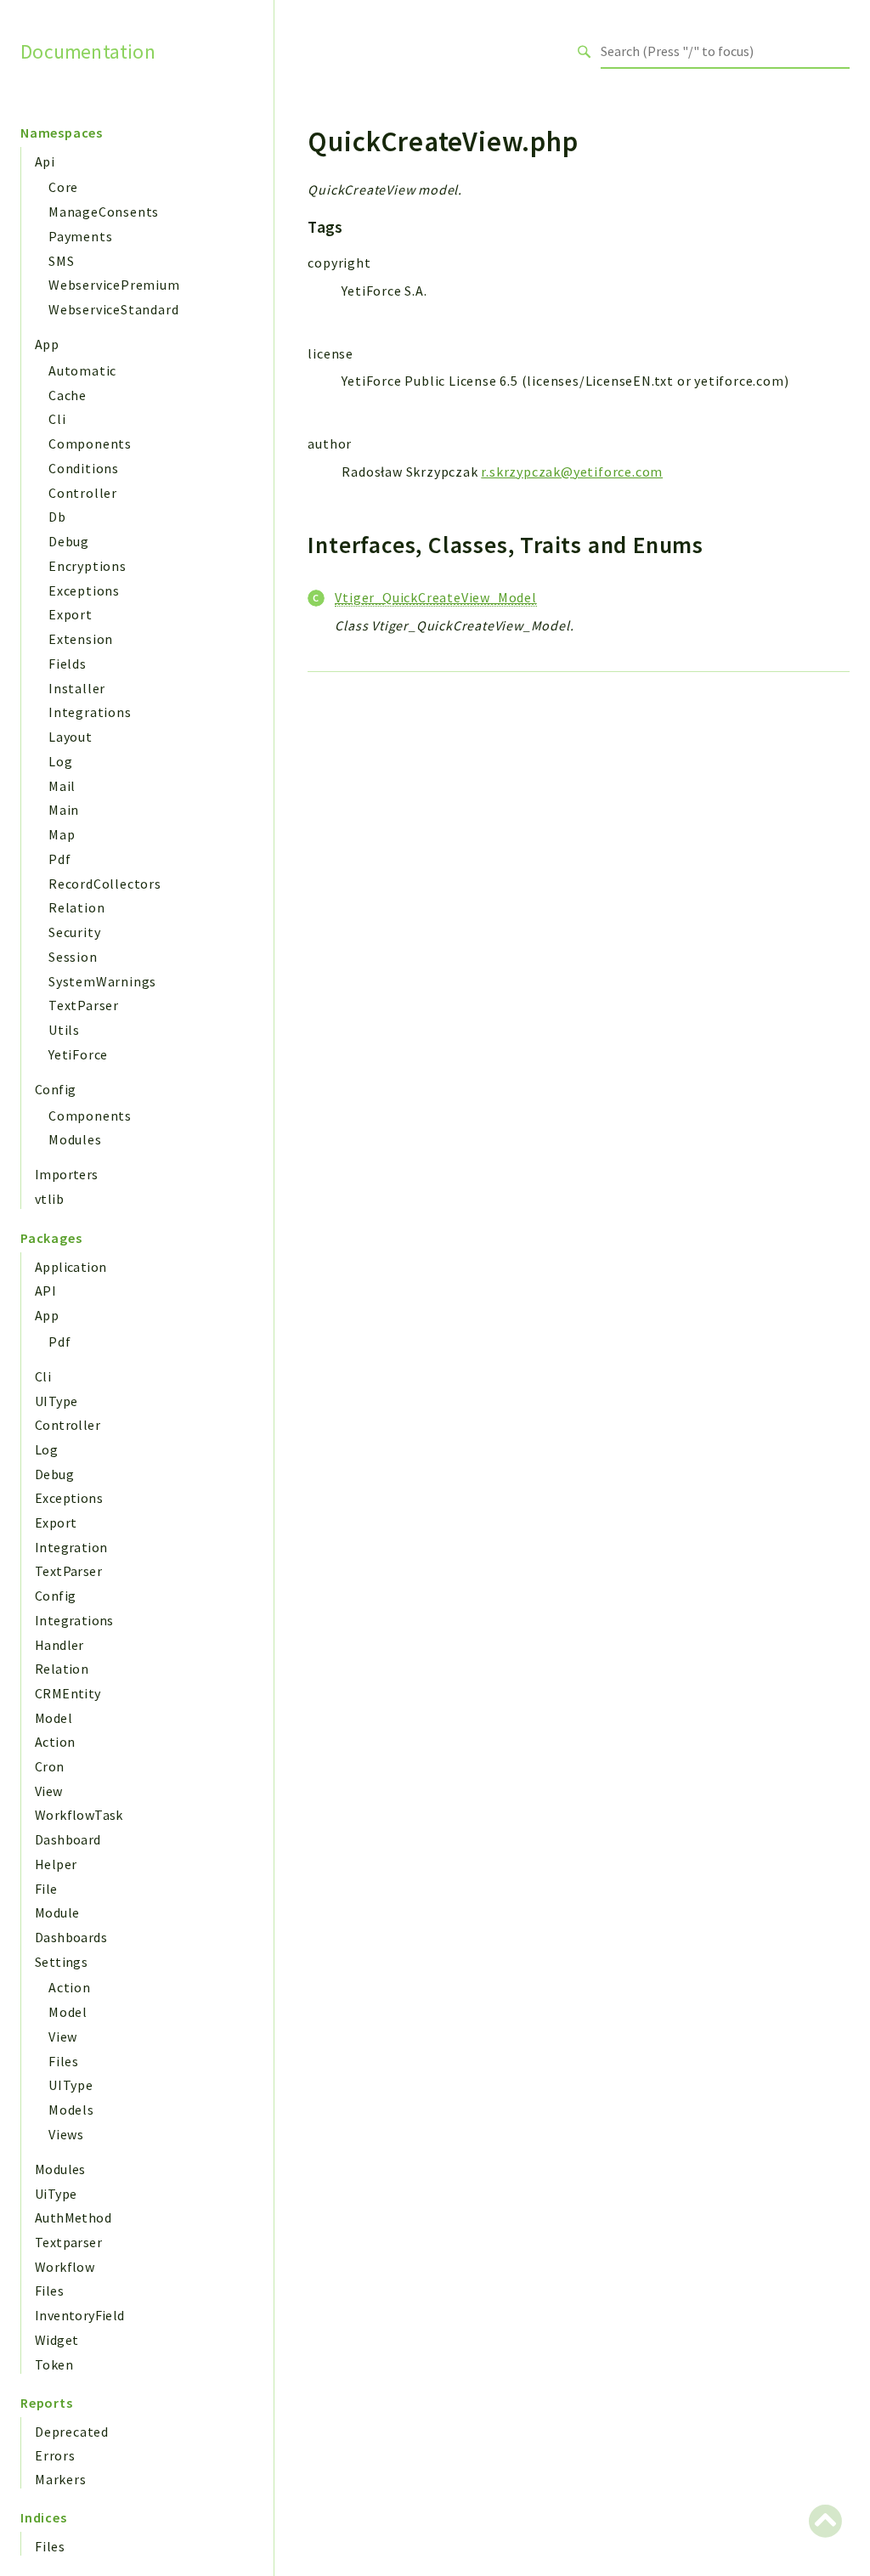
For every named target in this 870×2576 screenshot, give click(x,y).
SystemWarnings (102, 981)
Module (57, 1912)
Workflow (65, 2267)
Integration (71, 1547)
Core (63, 187)
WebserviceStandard (113, 309)
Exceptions (84, 590)
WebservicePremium (114, 285)
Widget (56, 2340)
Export (71, 614)
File (46, 1889)
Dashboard (68, 1839)
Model (54, 1718)
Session (73, 957)
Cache (68, 395)
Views (66, 2134)
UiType (56, 2194)
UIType (56, 1401)
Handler (59, 1645)
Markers (61, 2479)
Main (64, 810)
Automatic (82, 370)
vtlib (49, 1199)
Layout (71, 737)
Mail (62, 786)
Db (57, 517)
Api (45, 161)
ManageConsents (104, 212)
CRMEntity (68, 1693)
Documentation (88, 51)
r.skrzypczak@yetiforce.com (572, 472)
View (49, 1791)
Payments (80, 236)
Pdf (59, 859)
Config (55, 1089)
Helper (56, 1864)
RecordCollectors (105, 884)
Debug (69, 541)
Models (71, 2110)
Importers (67, 1174)
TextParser (84, 1005)
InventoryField (80, 2315)
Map (62, 834)
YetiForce (78, 1054)
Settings (61, 1962)
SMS (61, 261)
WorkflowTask (79, 1815)
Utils (64, 1030)
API (45, 1291)
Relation (76, 907)
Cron (50, 1766)
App (47, 344)
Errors (55, 2455)
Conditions (84, 468)
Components (90, 443)
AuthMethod (73, 2217)
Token (54, 2364)
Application (71, 1267)
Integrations (90, 712)
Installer (77, 688)
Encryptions (88, 566)
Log (60, 761)
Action (55, 1742)
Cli (57, 419)
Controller (83, 493)
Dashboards (71, 1937)
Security (74, 932)
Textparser (68, 2242)
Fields (68, 664)
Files (64, 2061)
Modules (75, 1139)
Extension (81, 639)
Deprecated (72, 2432)
